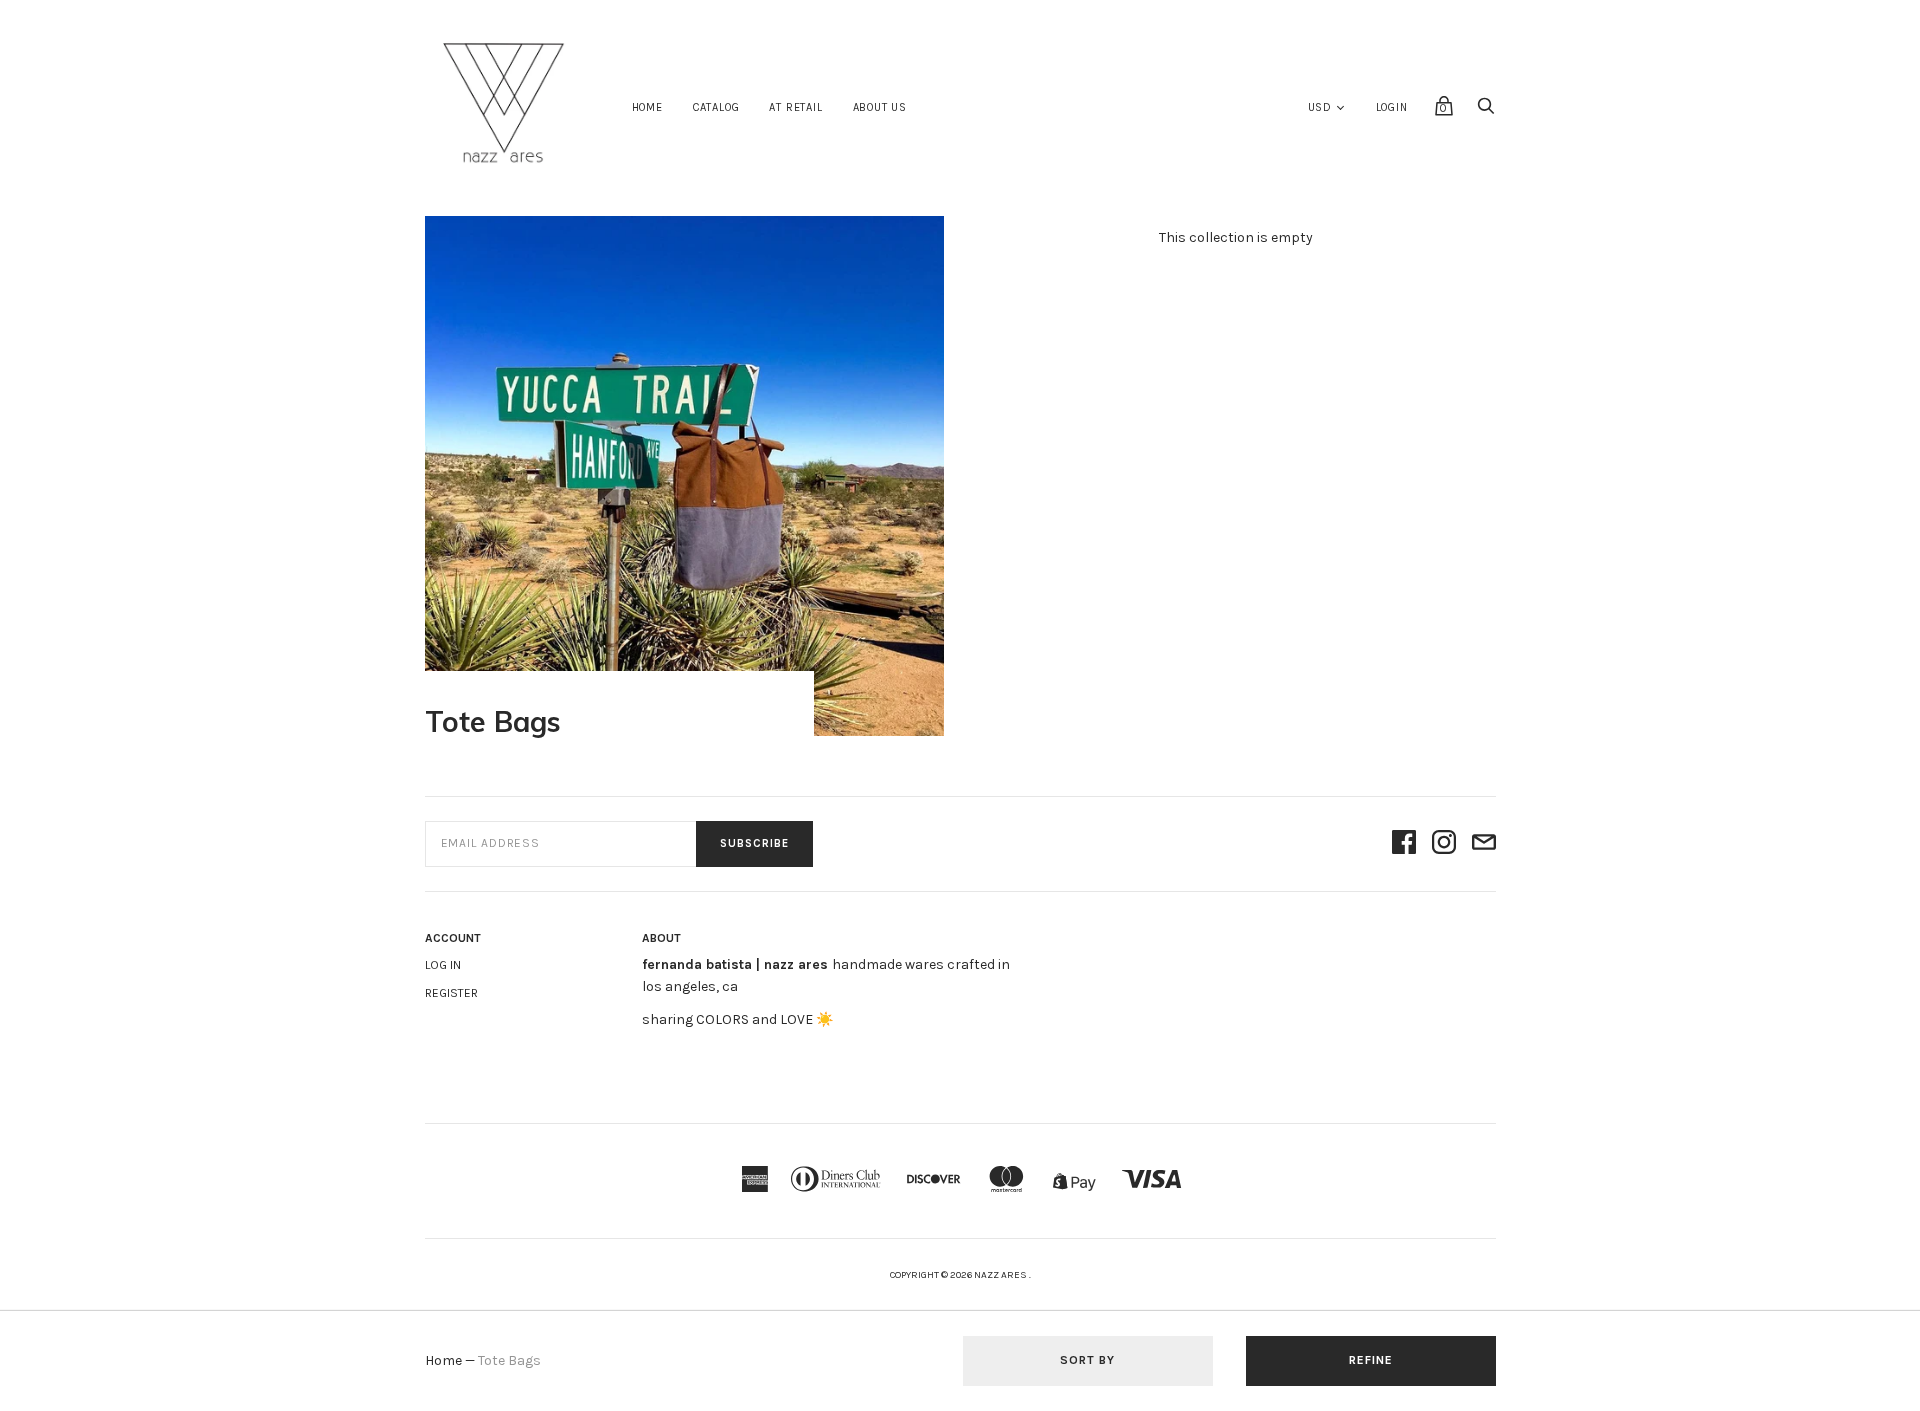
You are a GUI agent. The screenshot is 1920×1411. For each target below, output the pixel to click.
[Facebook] (1404, 844)
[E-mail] (1484, 844)
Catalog (716, 107)
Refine (1371, 1360)
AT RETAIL (795, 107)
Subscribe (754, 843)
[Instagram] (1444, 844)
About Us (880, 107)
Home (647, 107)
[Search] (1486, 111)
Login (1392, 107)
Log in (443, 965)
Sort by (1087, 1360)
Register (451, 993)
